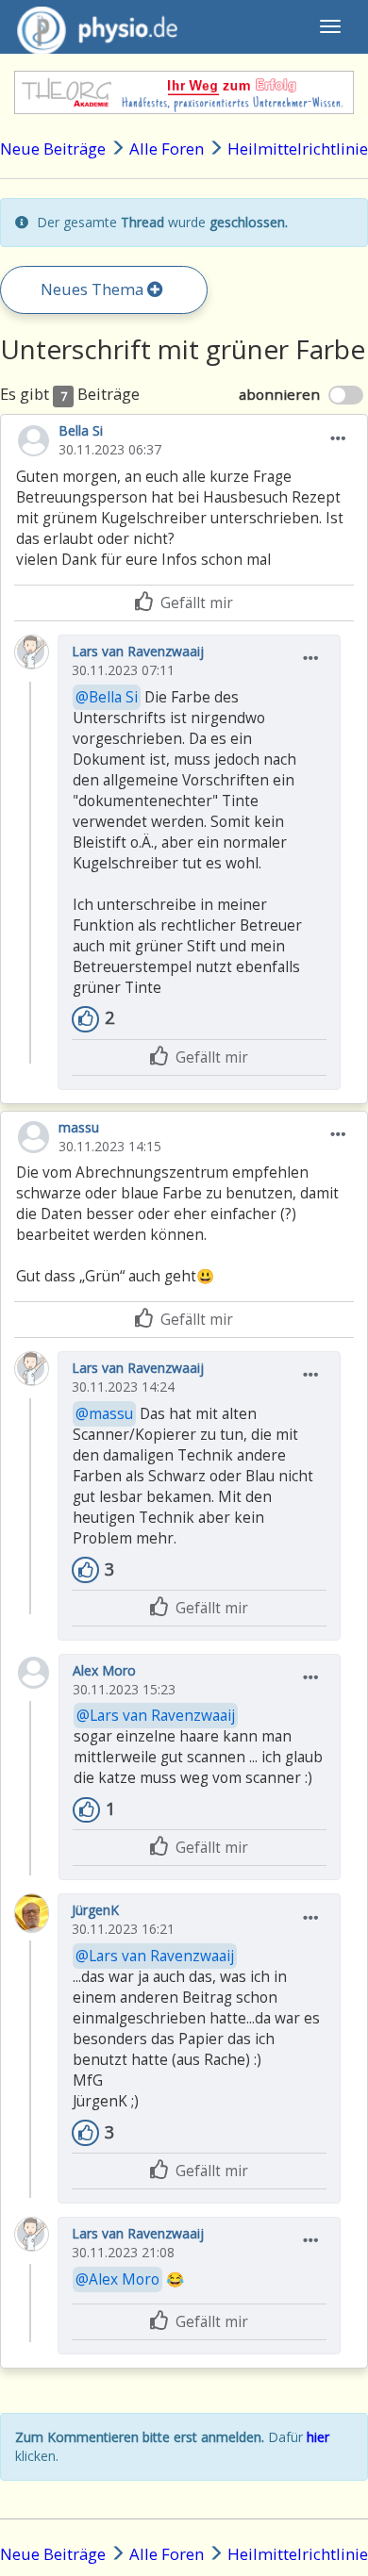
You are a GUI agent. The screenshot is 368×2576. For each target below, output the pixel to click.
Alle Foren (167, 149)
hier (318, 2437)
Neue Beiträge (53, 149)
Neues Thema (94, 289)
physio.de (97, 26)
